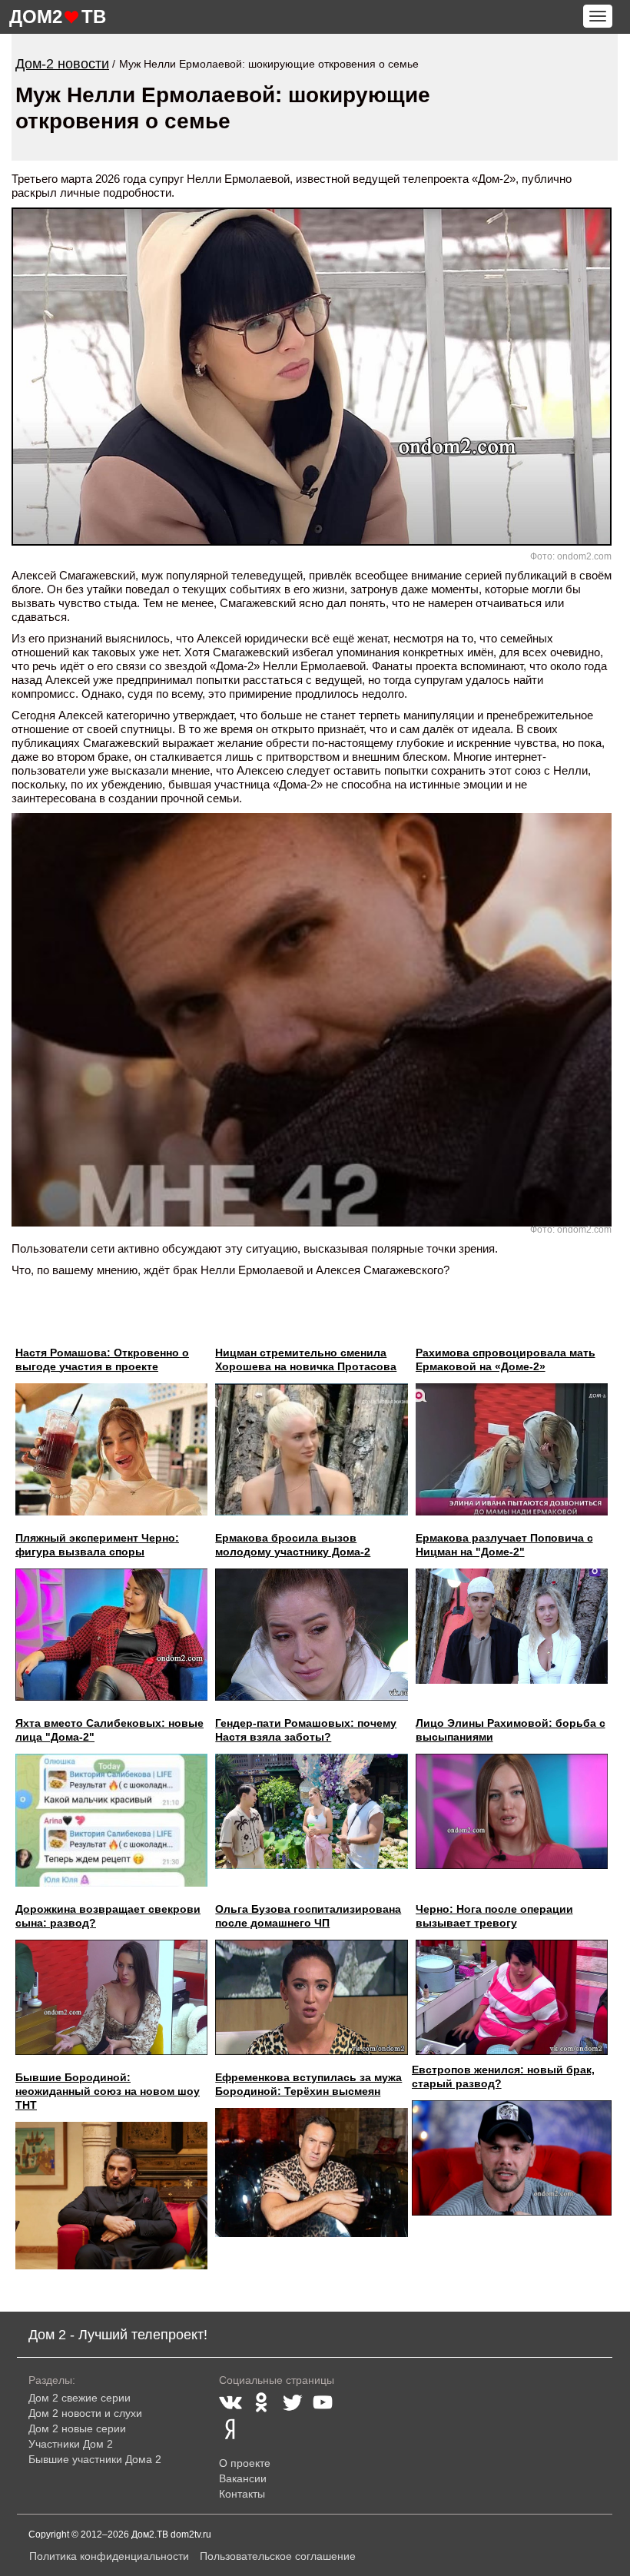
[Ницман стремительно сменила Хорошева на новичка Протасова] (311, 1449)
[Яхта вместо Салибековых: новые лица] (111, 1820)
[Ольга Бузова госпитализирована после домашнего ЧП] (311, 1997)
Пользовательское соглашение (278, 2556)
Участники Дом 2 (71, 2444)
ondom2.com (584, 556)
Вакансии (243, 2478)
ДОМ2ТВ (58, 17)
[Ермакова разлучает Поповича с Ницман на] (512, 1626)
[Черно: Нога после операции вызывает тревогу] (512, 1997)
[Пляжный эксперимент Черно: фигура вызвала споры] (111, 1635)
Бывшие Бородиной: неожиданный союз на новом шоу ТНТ (108, 2091)
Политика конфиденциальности (109, 2556)
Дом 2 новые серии (77, 2428)
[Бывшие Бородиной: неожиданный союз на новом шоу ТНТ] (111, 2196)
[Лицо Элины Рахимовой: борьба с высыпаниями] (512, 1811)
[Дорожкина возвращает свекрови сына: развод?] (111, 1997)
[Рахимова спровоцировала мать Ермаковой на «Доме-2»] (512, 1449)
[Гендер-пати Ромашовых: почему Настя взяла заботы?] (311, 1811)
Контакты (242, 2494)
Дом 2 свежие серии (80, 2398)
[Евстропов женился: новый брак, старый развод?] (512, 2158)
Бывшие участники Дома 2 (95, 2459)
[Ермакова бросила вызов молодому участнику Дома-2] (311, 1635)
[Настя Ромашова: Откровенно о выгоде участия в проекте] (111, 1449)
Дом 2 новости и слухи (85, 2413)
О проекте (245, 2463)
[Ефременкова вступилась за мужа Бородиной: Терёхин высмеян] (311, 2173)
